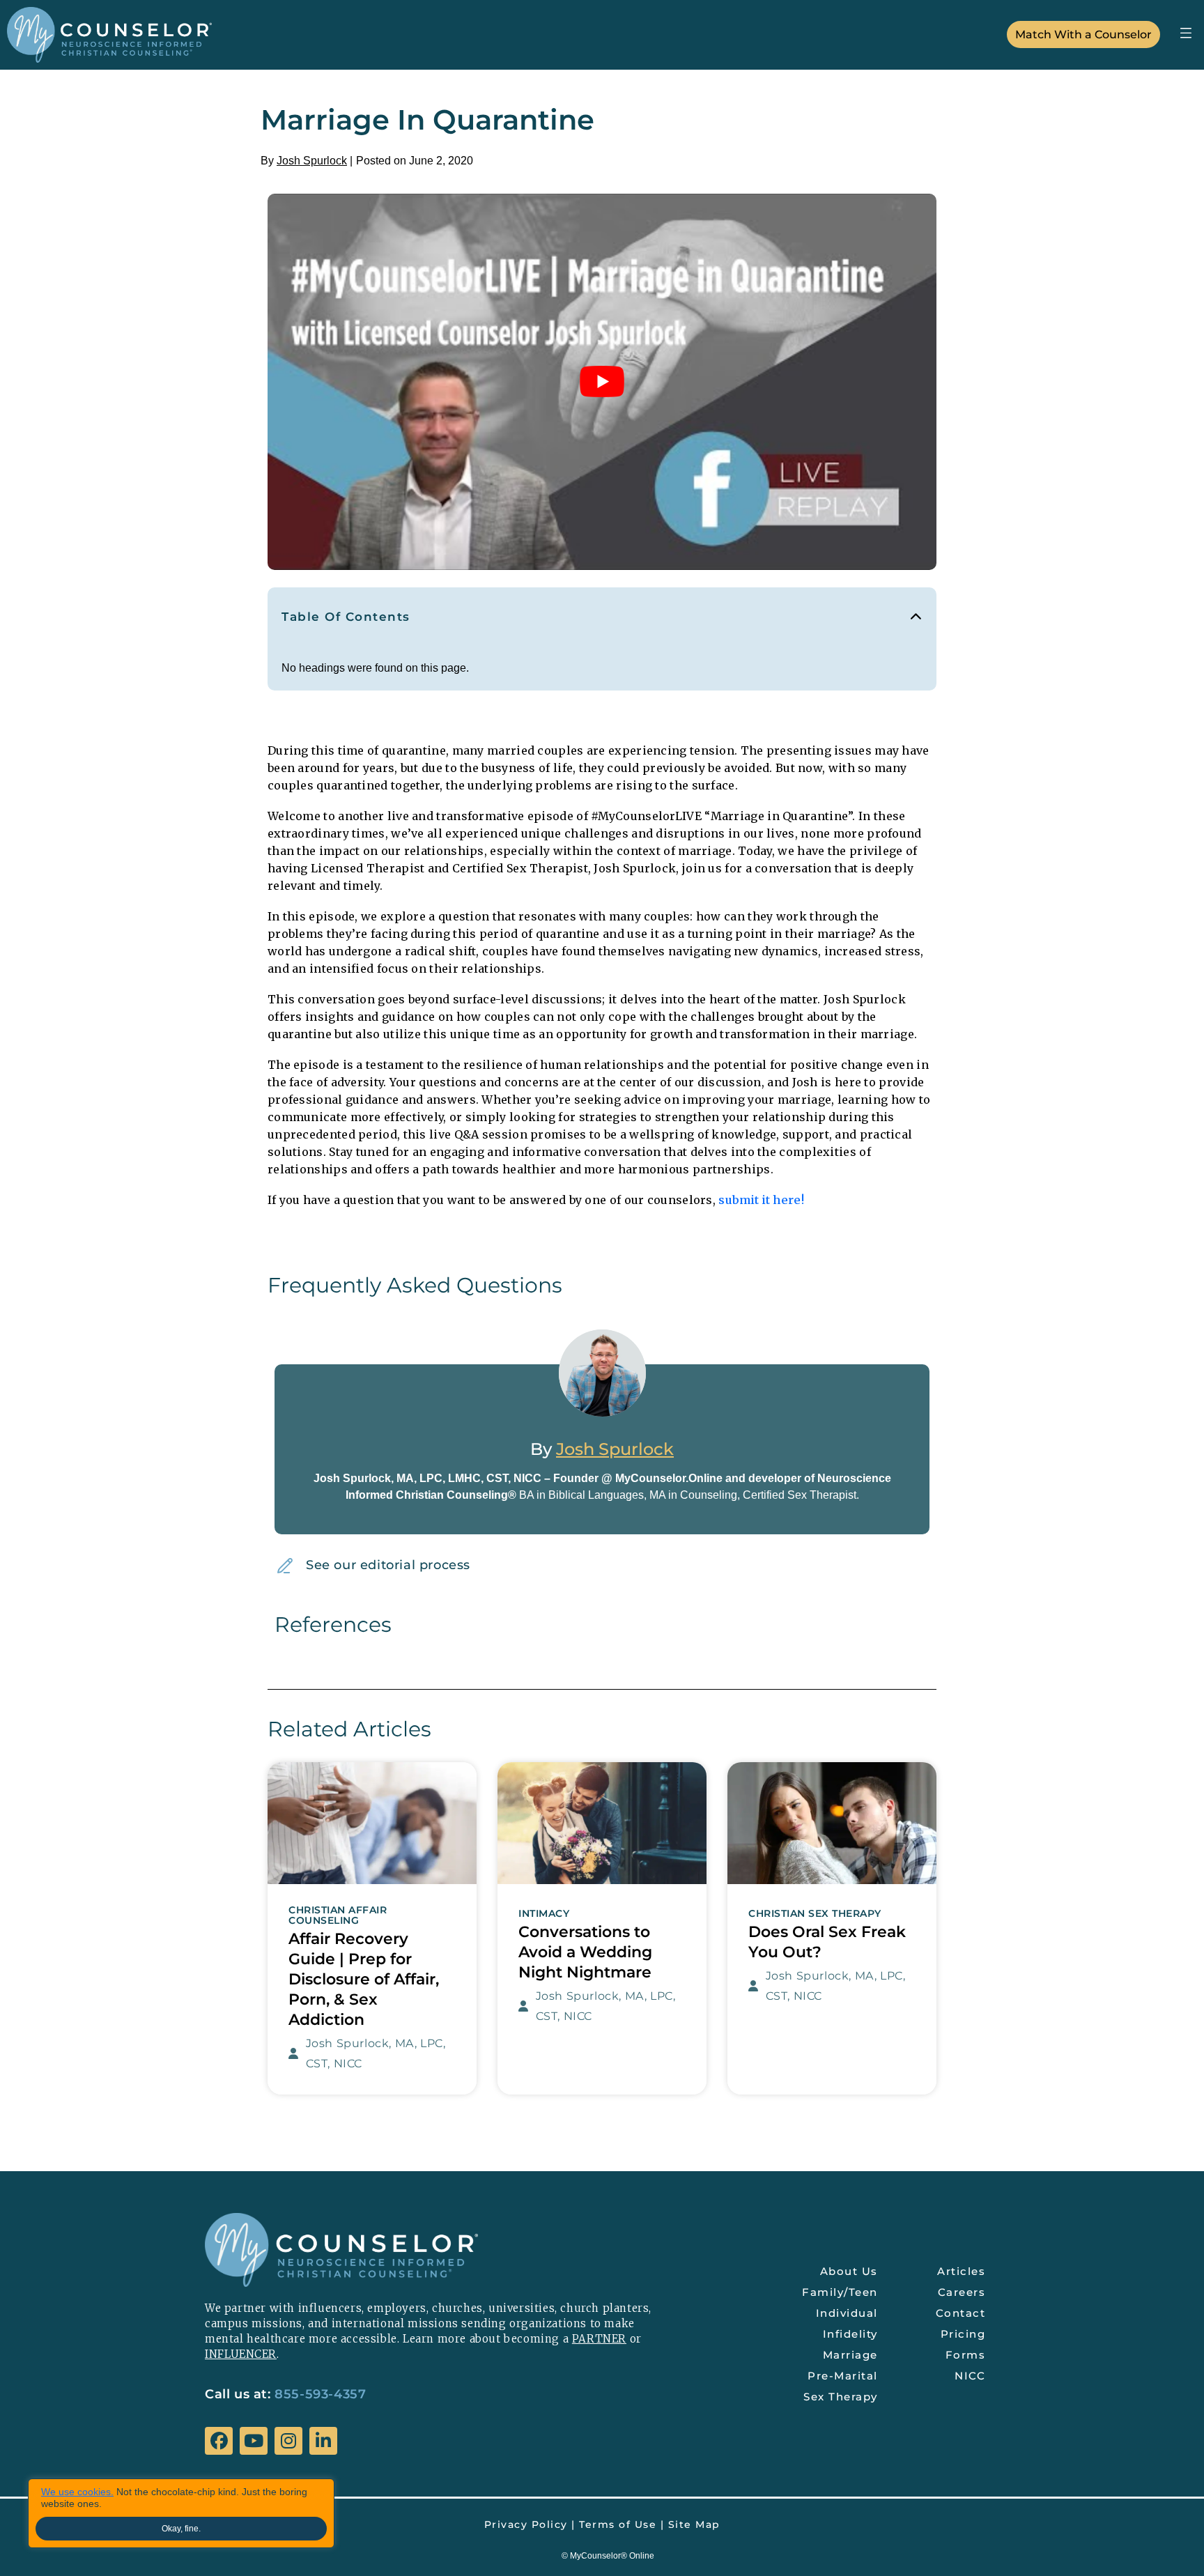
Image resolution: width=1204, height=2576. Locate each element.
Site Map (694, 2524)
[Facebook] (219, 2441)
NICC (970, 2376)
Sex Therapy (841, 2397)
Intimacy (544, 1914)
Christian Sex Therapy (815, 1914)
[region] (181, 2513)
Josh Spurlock (312, 161)
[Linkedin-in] (323, 2441)
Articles (961, 2271)
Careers (962, 2292)
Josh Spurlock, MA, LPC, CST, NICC (376, 2053)
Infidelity (850, 2334)
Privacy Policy (526, 2524)
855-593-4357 (320, 2394)
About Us (849, 2271)
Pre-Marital (843, 2376)
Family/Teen (840, 2292)
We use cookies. (77, 2492)
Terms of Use (618, 2524)
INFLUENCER (241, 2354)
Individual (847, 2313)
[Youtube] (254, 2441)
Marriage (850, 2355)
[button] (1186, 32)
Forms (966, 2355)
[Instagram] (288, 2441)
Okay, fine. (181, 2529)
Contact (961, 2313)
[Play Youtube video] (602, 382)
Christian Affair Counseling (338, 1915)
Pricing (963, 2334)
